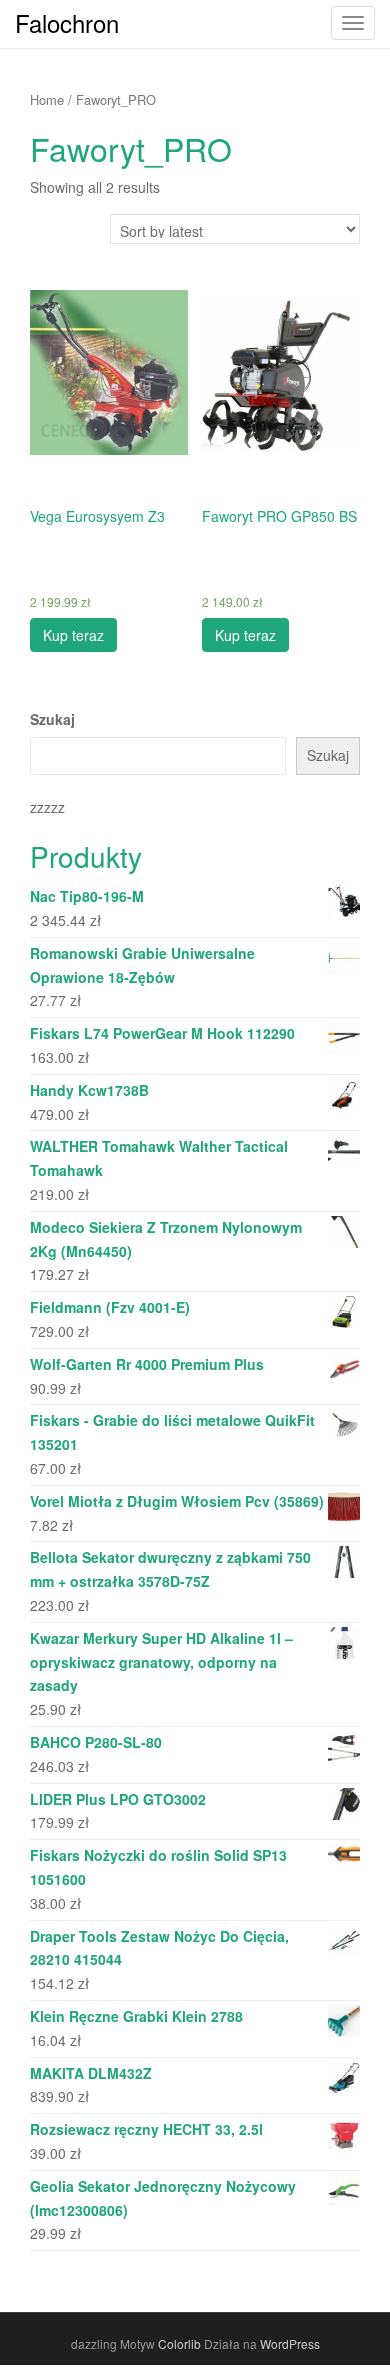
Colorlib (179, 2343)
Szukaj (52, 719)
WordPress (290, 2343)
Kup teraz (73, 635)
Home (47, 99)
